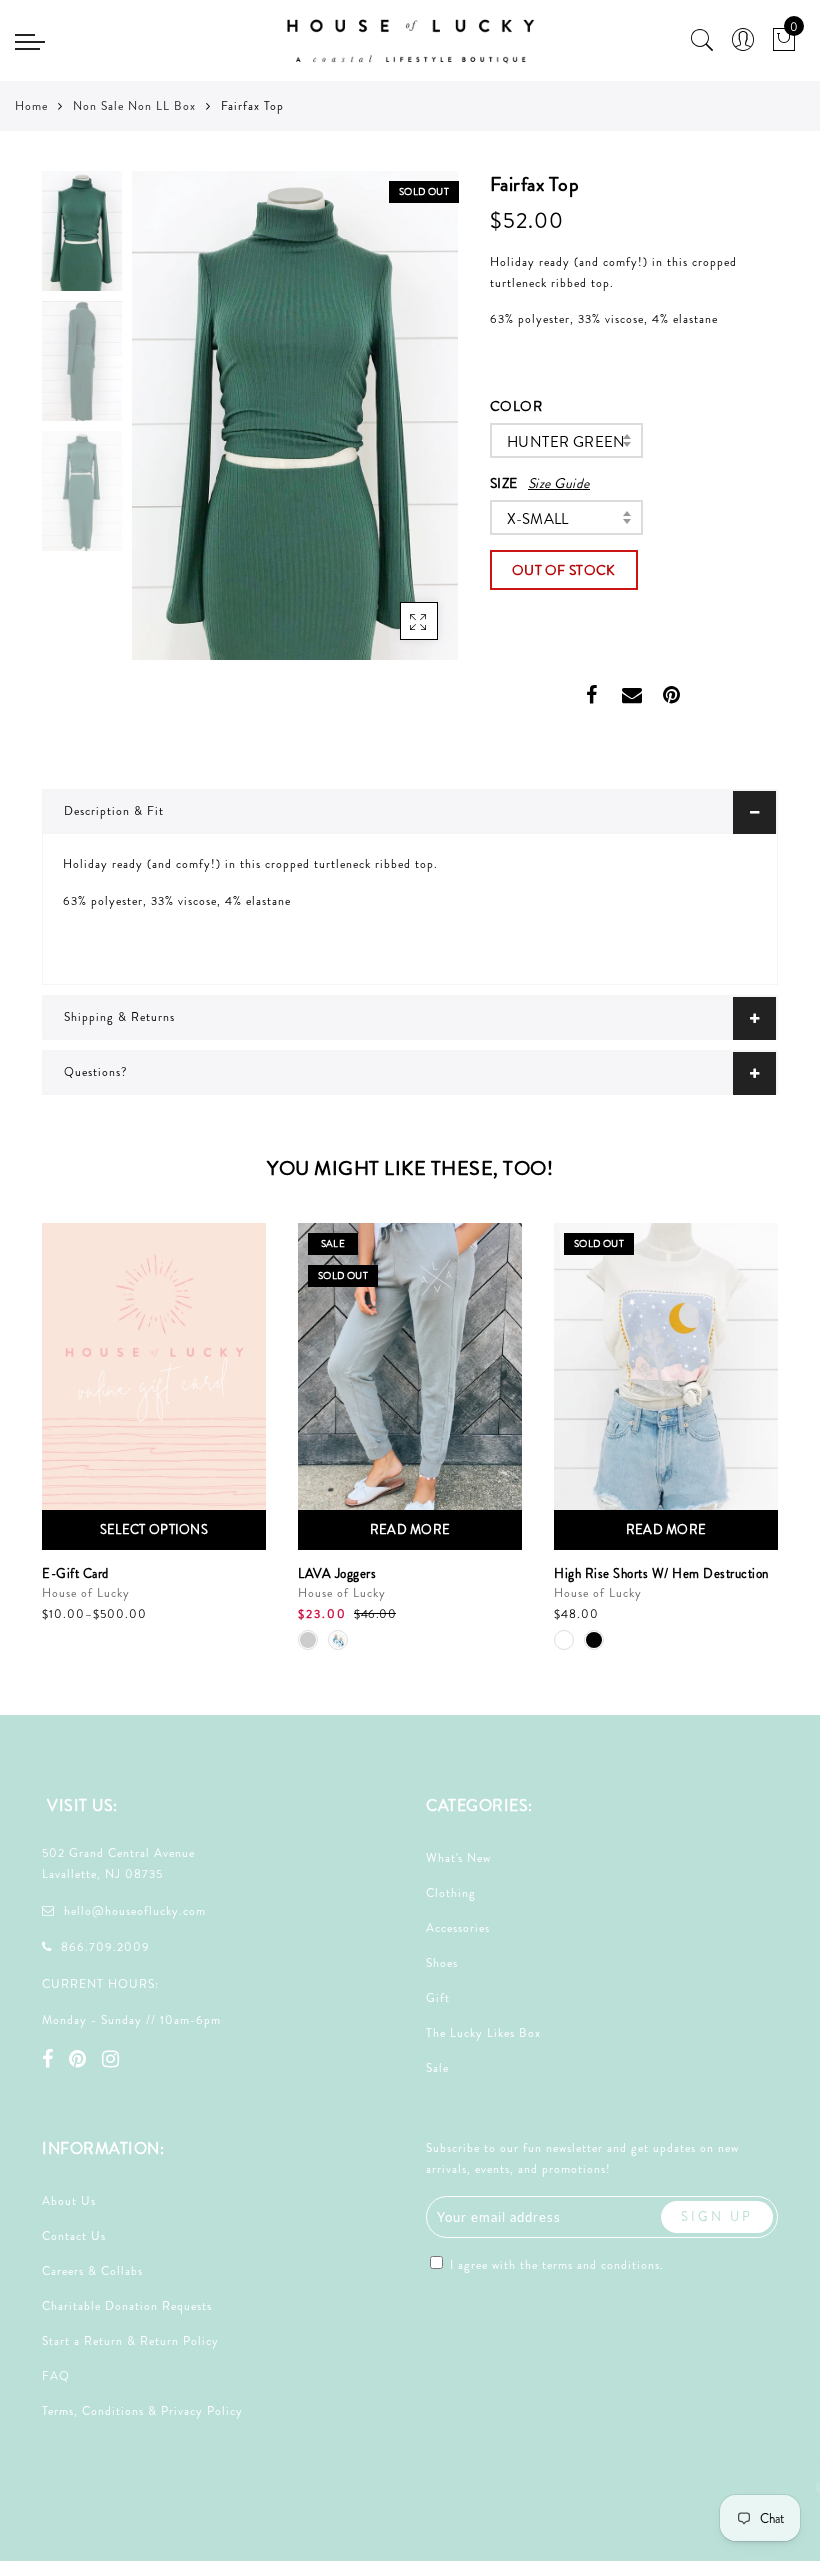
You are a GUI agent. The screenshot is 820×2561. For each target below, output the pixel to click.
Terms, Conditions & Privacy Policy (142, 2411)
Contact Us (74, 2236)
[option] (295, 415)
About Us (69, 2201)
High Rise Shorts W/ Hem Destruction (661, 1573)
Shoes (442, 1963)
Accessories (458, 1928)
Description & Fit (114, 811)
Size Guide (559, 483)
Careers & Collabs (92, 2271)
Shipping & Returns (119, 1017)
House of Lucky (86, 1593)
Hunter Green (566, 442)
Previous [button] (168, 427)
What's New (458, 1858)
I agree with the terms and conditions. (555, 2265)
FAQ (56, 2376)
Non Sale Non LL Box (134, 106)
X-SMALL (538, 519)
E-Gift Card (75, 1573)
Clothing (451, 1893)
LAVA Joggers (337, 1573)
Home (31, 106)
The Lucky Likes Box (483, 2033)
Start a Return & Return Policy (130, 2341)
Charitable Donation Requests (127, 2306)
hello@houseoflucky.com (135, 1911)
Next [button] (396, 427)
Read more (410, 1529)
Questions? (96, 1072)
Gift (438, 1998)
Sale (437, 2068)
